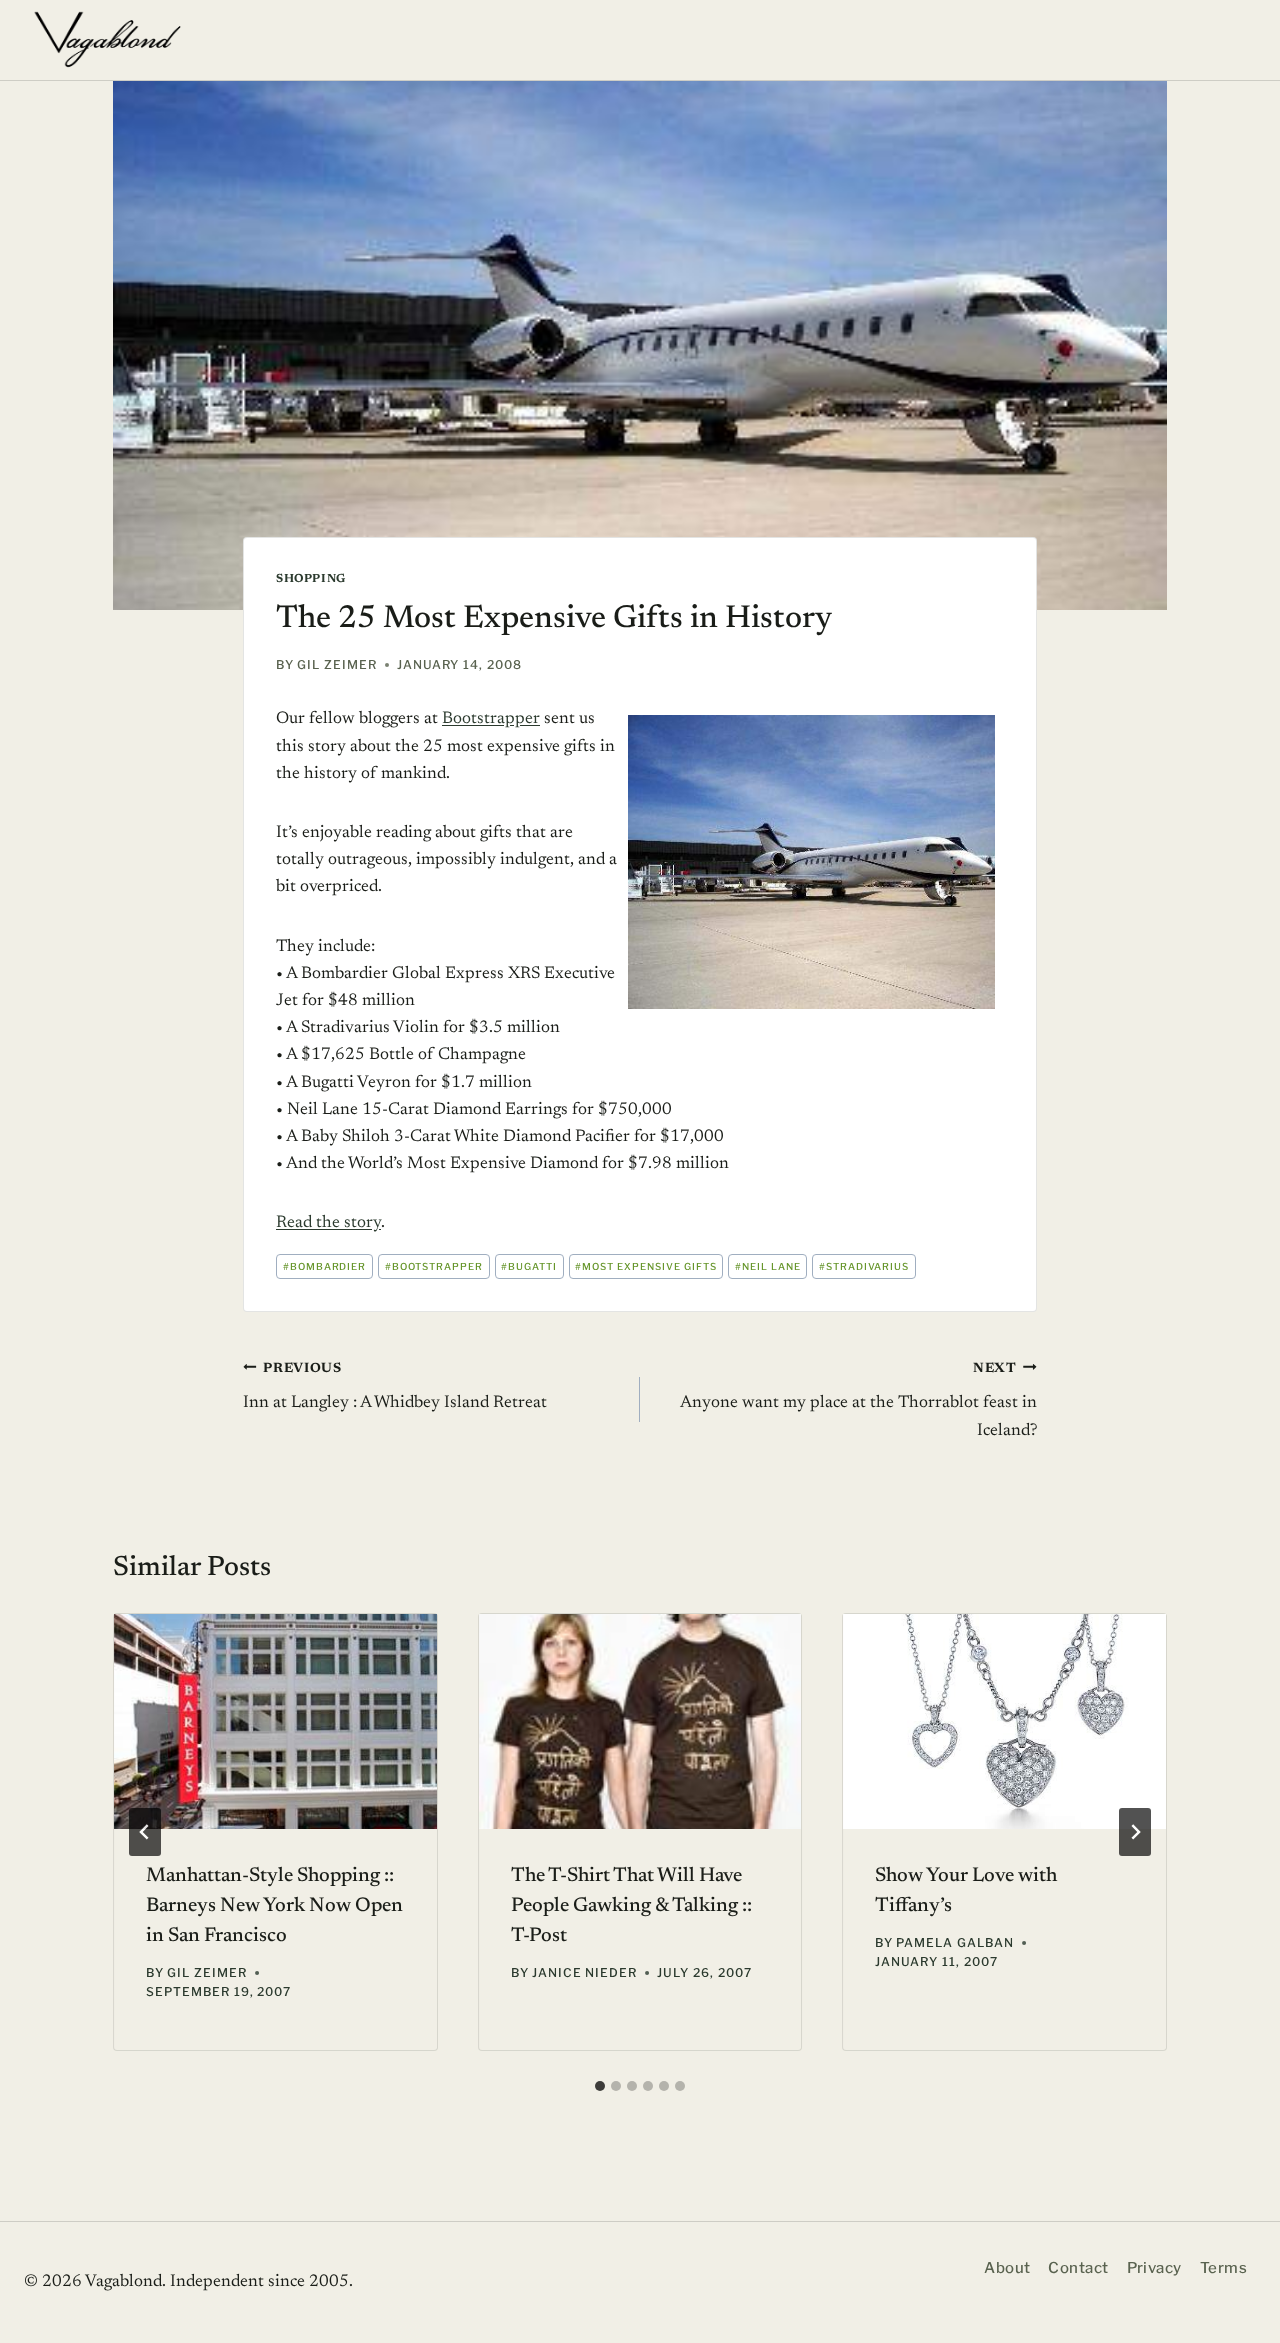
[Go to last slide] (145, 1832)
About (1007, 2268)
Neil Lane (768, 1266)
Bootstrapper (491, 719)
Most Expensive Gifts (645, 1266)
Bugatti (529, 1266)
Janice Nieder (584, 1972)
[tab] (600, 2086)
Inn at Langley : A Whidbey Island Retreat (395, 1387)
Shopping (311, 579)
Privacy (1154, 2268)
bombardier (325, 1266)
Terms (1223, 2268)
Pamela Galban (954, 1942)
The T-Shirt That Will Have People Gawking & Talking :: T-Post (631, 1906)
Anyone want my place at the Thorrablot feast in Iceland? (858, 1401)
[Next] (1135, 1832)
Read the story (328, 1223)
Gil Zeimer (337, 664)
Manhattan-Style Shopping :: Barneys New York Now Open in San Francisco (274, 1906)
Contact (1078, 2268)
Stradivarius (864, 1266)
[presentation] (275, 1721)
